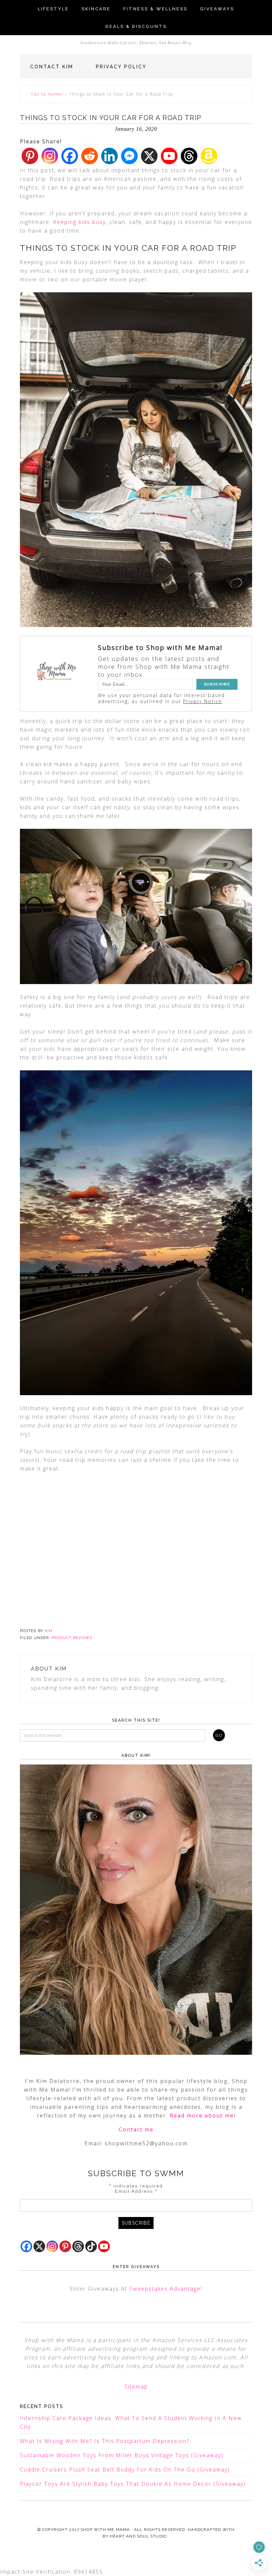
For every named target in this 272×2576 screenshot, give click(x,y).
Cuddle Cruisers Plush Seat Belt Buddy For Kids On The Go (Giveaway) (125, 2469)
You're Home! (47, 94)
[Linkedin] (109, 156)
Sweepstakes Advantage (165, 2289)
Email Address (136, 2191)
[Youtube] (169, 156)
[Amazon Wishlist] (209, 156)
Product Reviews (72, 1638)
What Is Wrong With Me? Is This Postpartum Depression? (105, 2441)
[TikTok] (91, 2246)
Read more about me (202, 2115)
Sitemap (136, 2387)
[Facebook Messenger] (129, 156)
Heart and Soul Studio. (139, 2536)
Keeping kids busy (79, 222)
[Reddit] (90, 156)
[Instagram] (50, 156)
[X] (149, 156)
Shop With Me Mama (105, 2530)
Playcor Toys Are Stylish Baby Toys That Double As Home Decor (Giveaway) (133, 2484)
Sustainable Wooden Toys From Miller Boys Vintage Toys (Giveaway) (122, 2455)
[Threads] (189, 156)
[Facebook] (70, 156)
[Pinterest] (30, 156)
